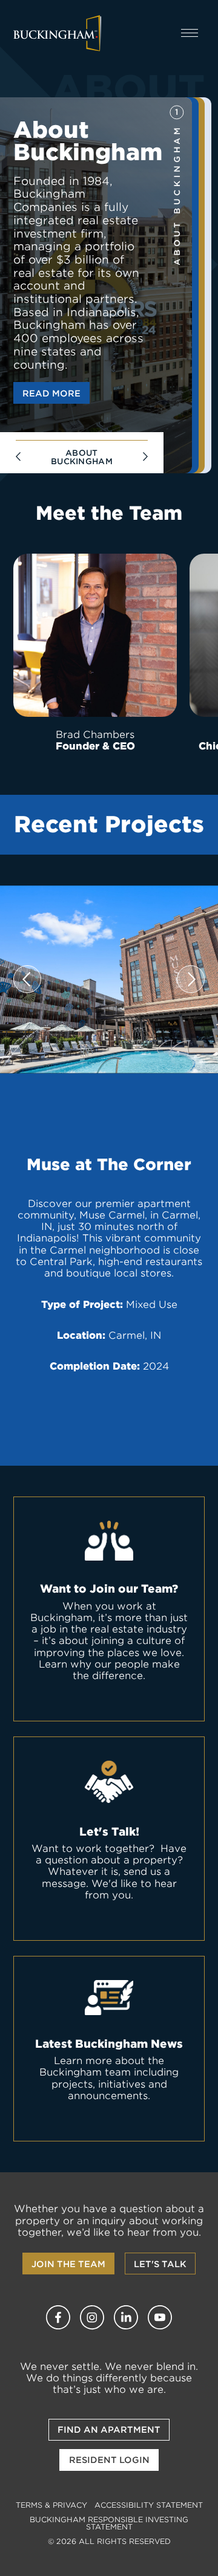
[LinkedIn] (126, 2317)
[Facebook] (58, 2317)
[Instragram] (92, 2317)
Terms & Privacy (51, 2505)
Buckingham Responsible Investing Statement (109, 2523)
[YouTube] (160, 2317)
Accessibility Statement (149, 2505)
